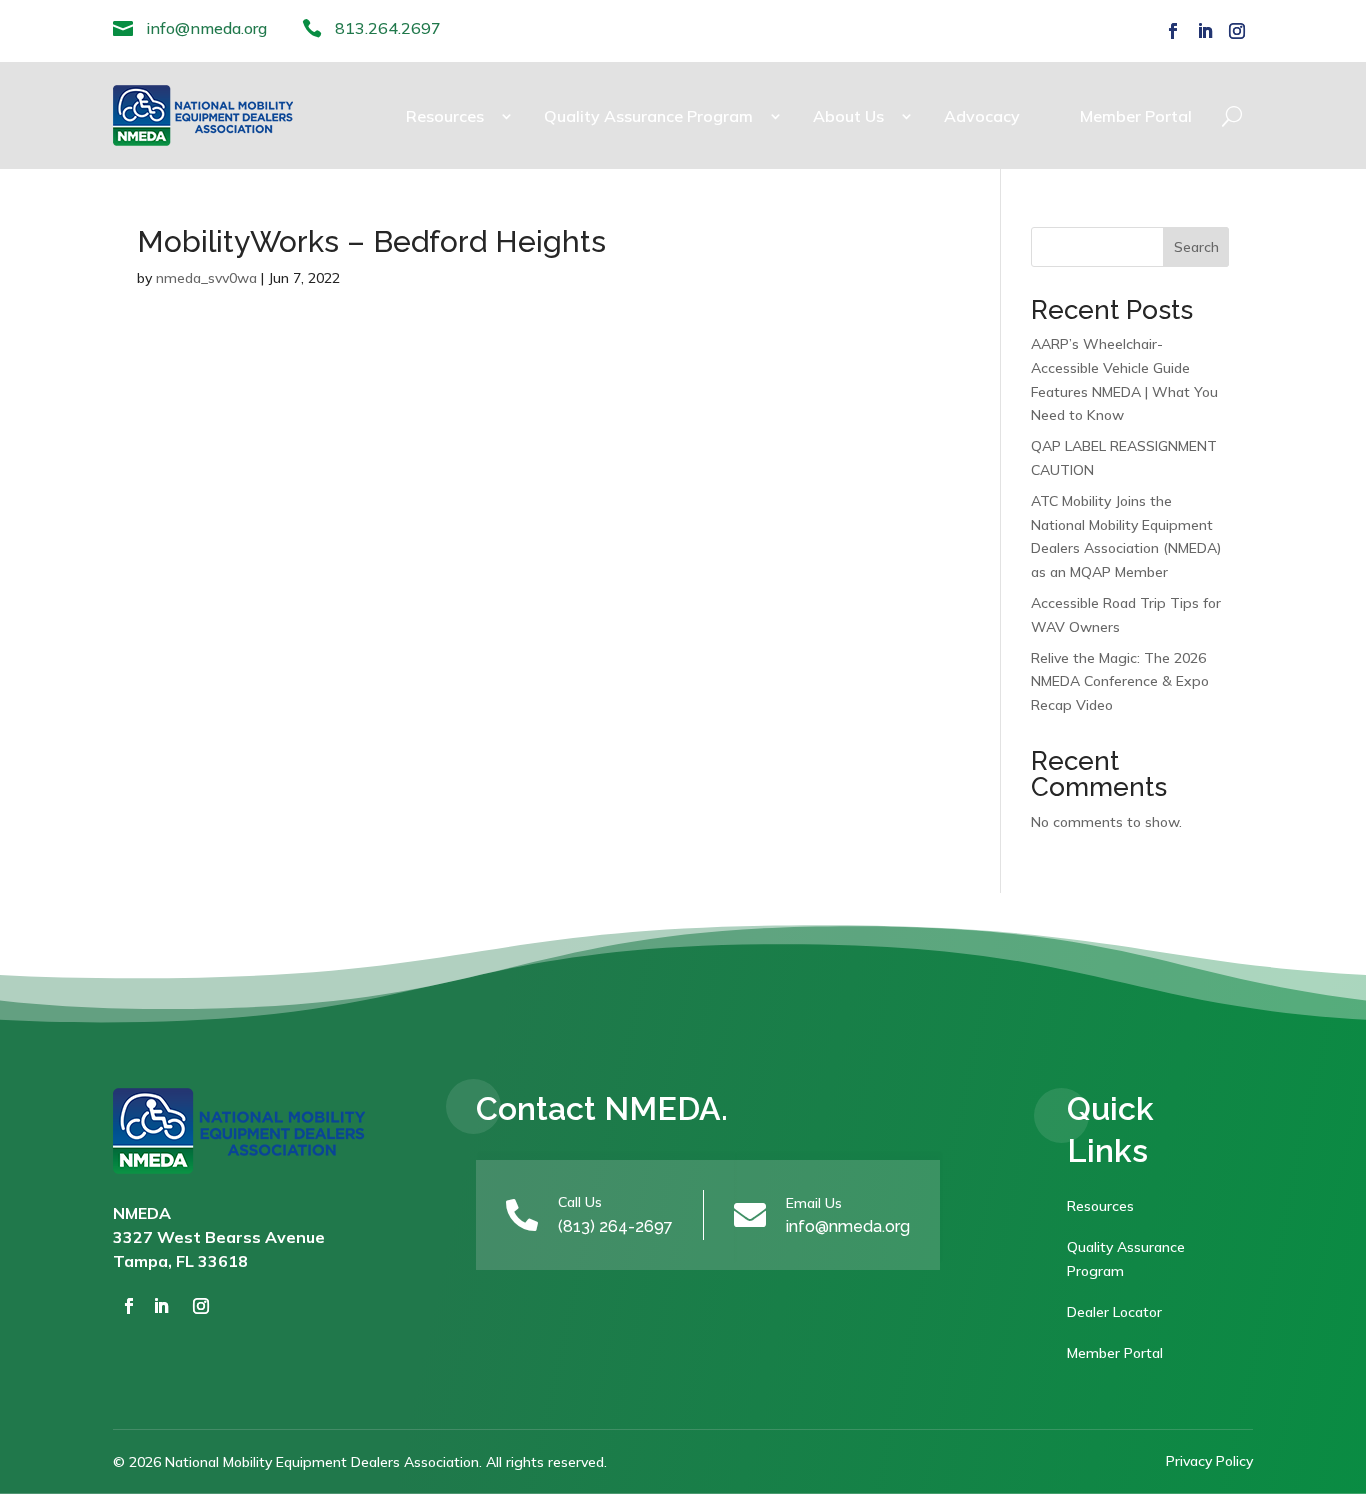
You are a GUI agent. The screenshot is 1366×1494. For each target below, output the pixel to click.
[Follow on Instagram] (1237, 31)
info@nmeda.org (206, 28)
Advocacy (982, 116)
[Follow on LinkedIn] (1205, 31)
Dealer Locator (1114, 1312)
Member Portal (1136, 116)
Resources (445, 116)
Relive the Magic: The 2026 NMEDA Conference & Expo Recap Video (1120, 682)
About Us (848, 116)
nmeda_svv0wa (206, 278)
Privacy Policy (1209, 1461)
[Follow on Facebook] (1173, 31)
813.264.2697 (388, 28)
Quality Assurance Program (648, 116)
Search (1196, 247)
